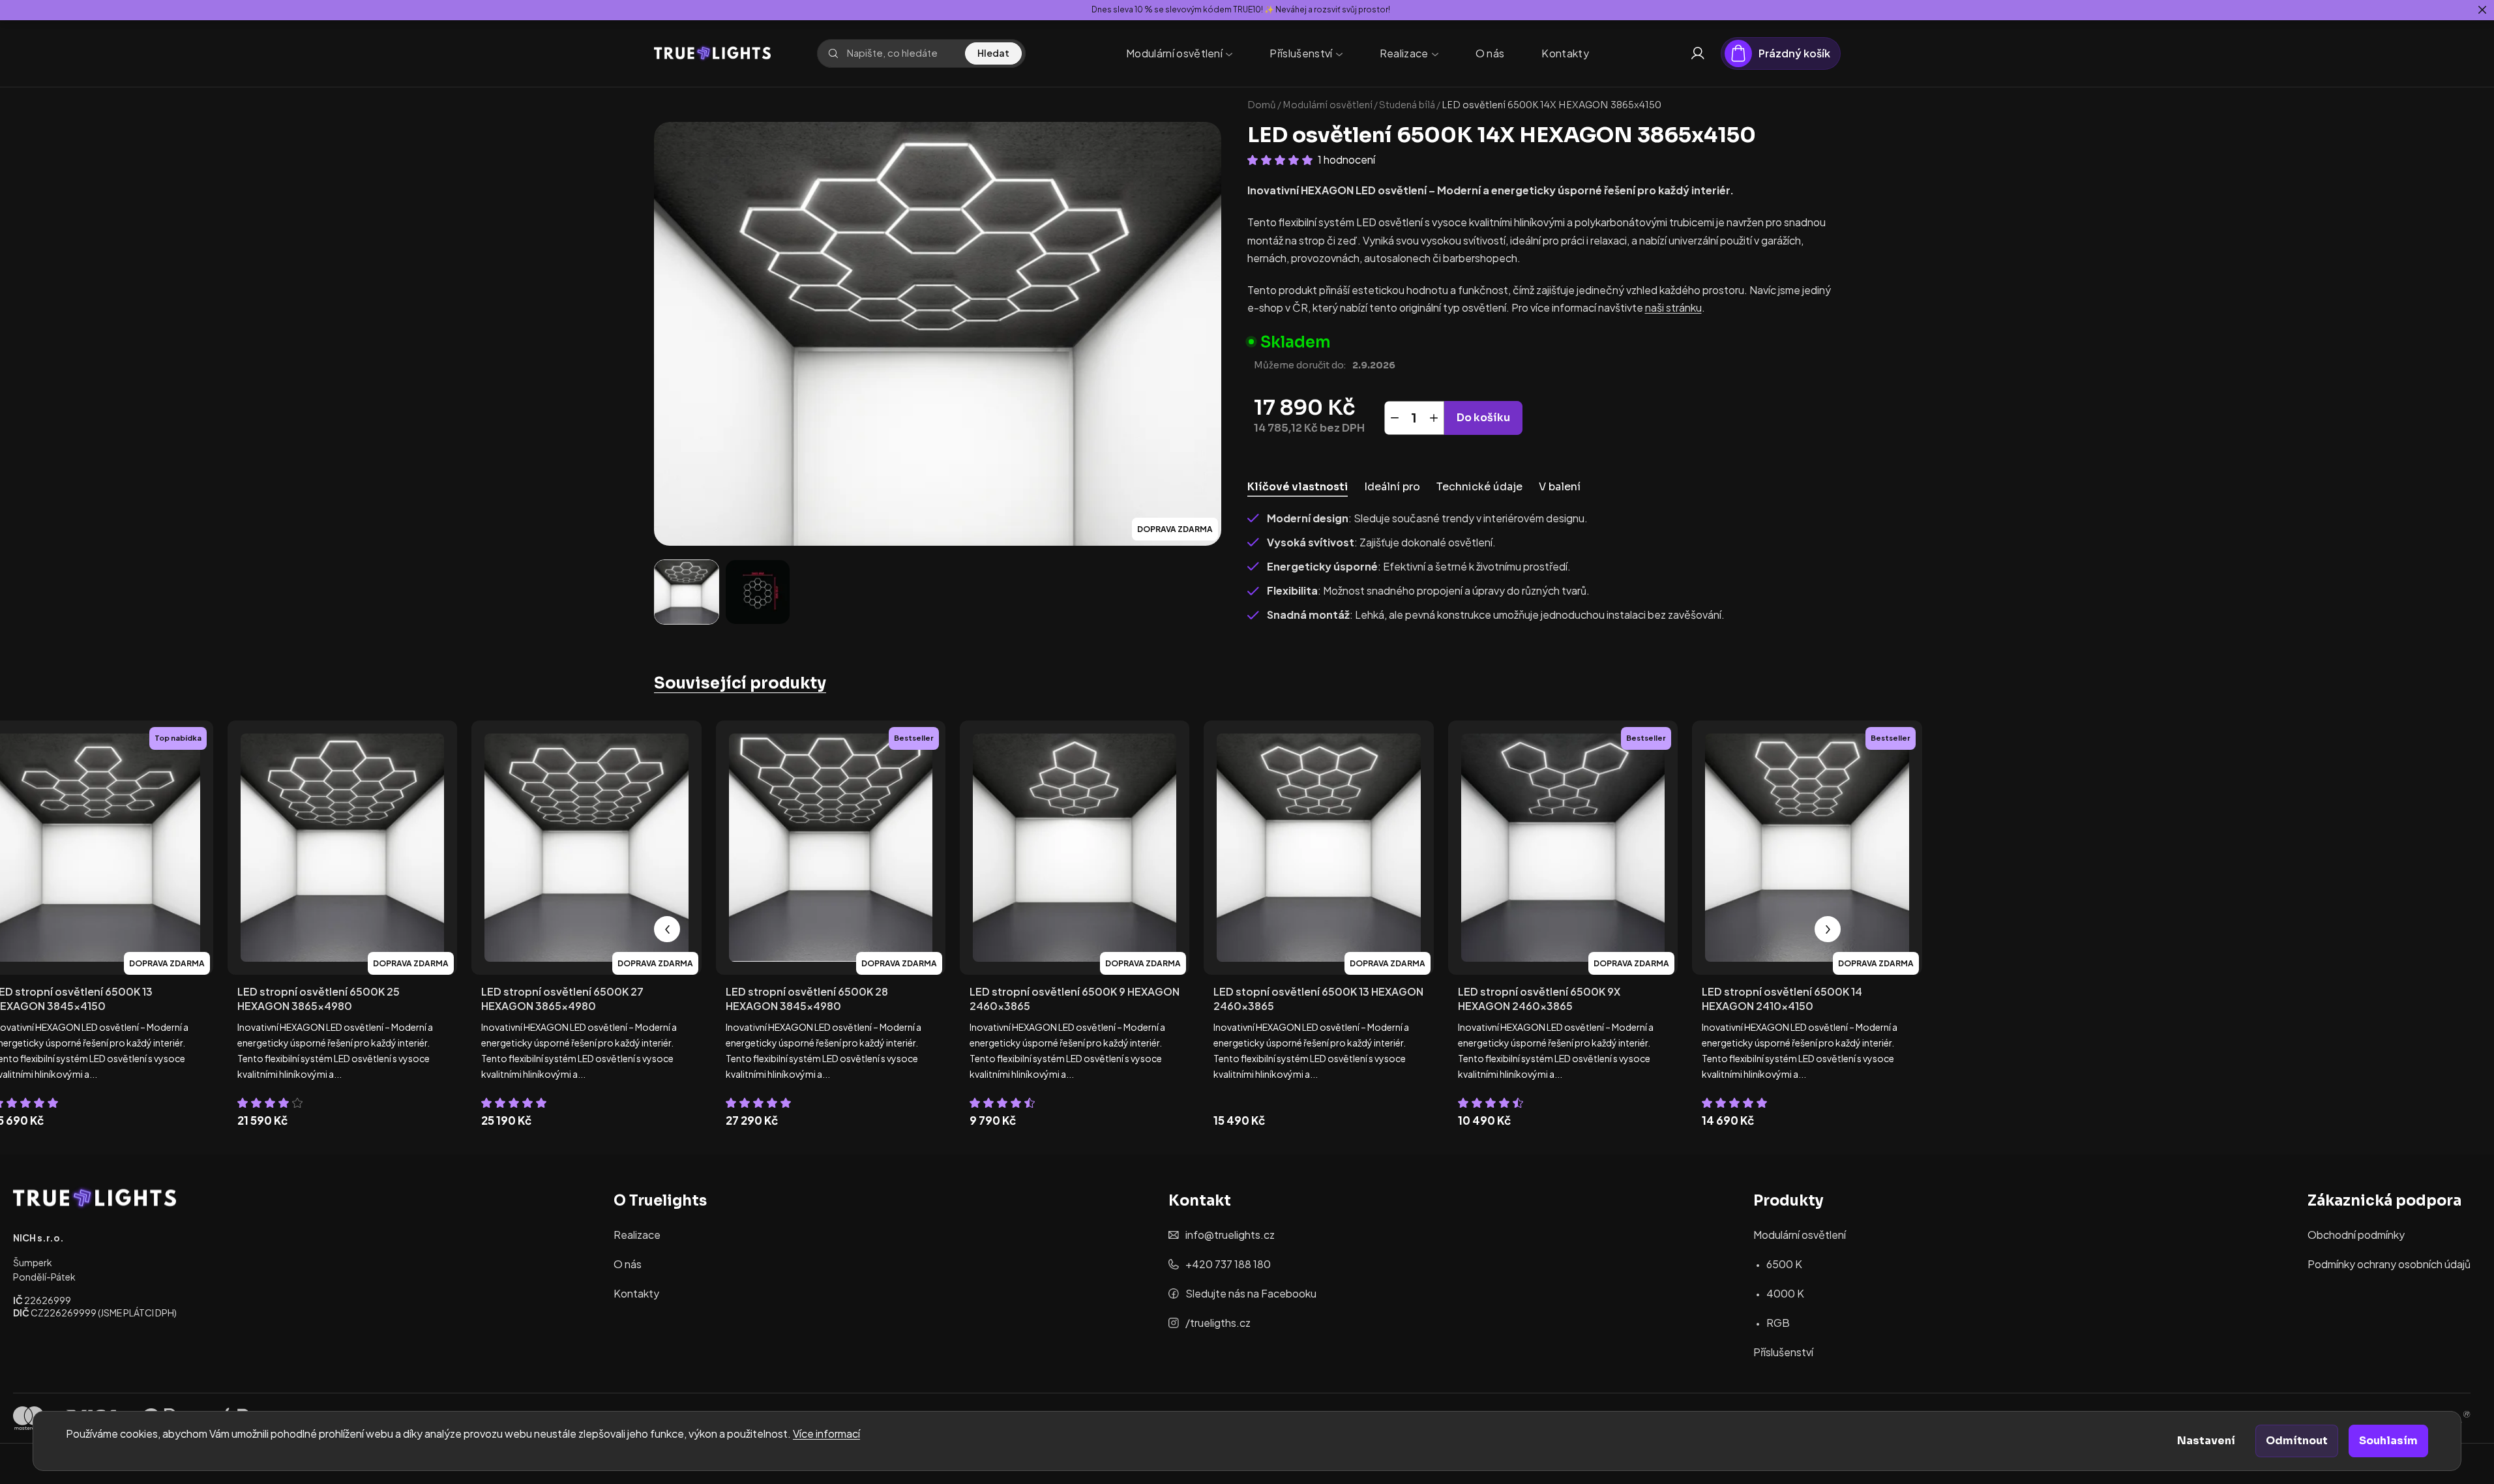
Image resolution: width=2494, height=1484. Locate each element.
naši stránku (1673, 307)
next (1828, 929)
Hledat (993, 53)
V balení (1560, 487)
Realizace (637, 1235)
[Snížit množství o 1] (1395, 418)
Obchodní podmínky (2356, 1235)
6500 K (1784, 1264)
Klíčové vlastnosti (1298, 487)
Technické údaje (1479, 487)
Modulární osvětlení (1800, 1235)
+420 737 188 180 (1228, 1264)
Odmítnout (2297, 1441)
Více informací (826, 1433)
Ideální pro (1392, 487)
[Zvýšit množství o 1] (1434, 418)
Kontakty (636, 1293)
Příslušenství (1783, 1352)
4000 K (1785, 1293)
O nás (628, 1264)
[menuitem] (1179, 53)
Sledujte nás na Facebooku (1251, 1293)
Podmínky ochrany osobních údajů (2389, 1264)
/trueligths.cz (1218, 1323)
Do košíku (1483, 418)
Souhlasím (2388, 1441)
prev (667, 929)
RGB (1778, 1323)
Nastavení (2206, 1441)
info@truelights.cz (1230, 1235)
